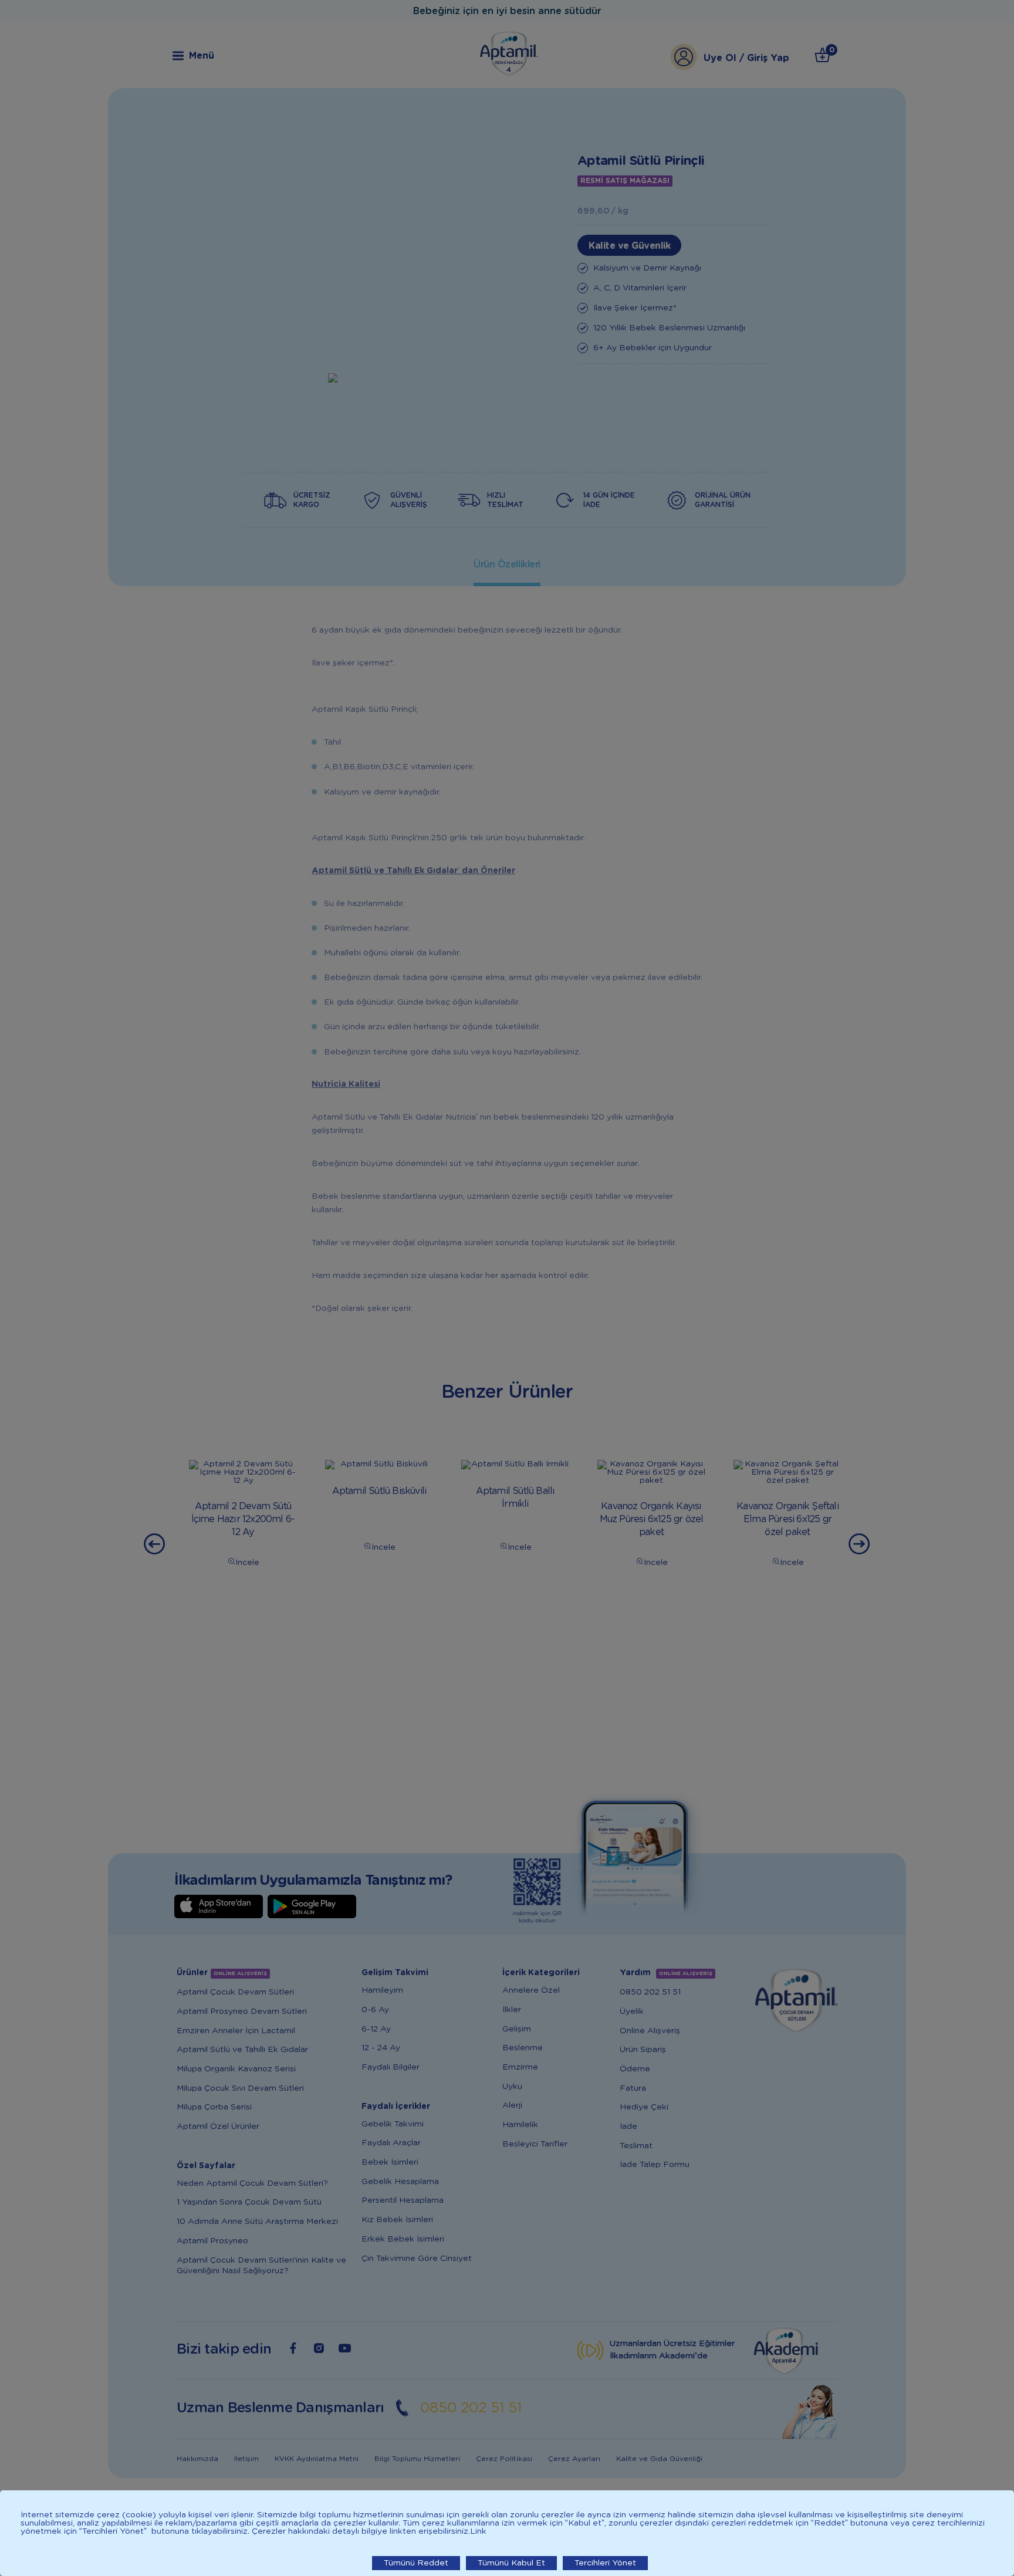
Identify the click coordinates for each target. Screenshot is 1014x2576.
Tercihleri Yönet (605, 2563)
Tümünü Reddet (416, 2563)
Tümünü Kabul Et (511, 2563)
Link (478, 2531)
